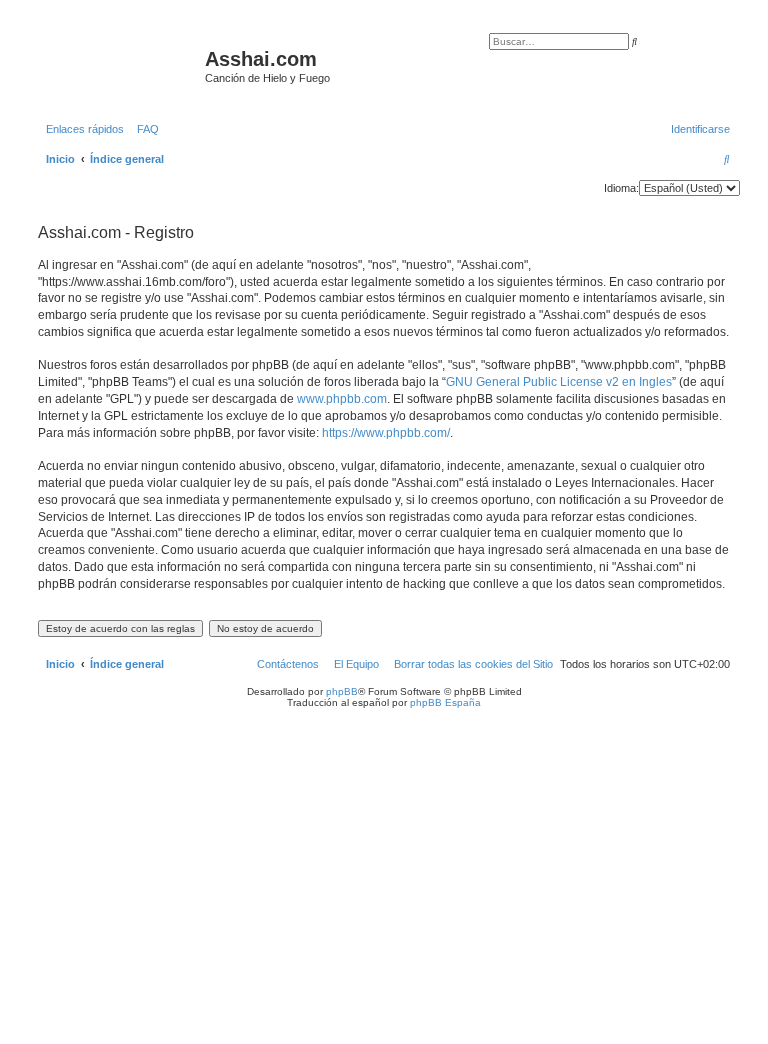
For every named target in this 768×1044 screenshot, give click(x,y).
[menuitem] (144, 129)
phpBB (342, 691)
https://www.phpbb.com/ (386, 433)
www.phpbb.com (342, 399)
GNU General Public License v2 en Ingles (559, 382)
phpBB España (445, 702)
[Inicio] (119, 65)
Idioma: (621, 188)
